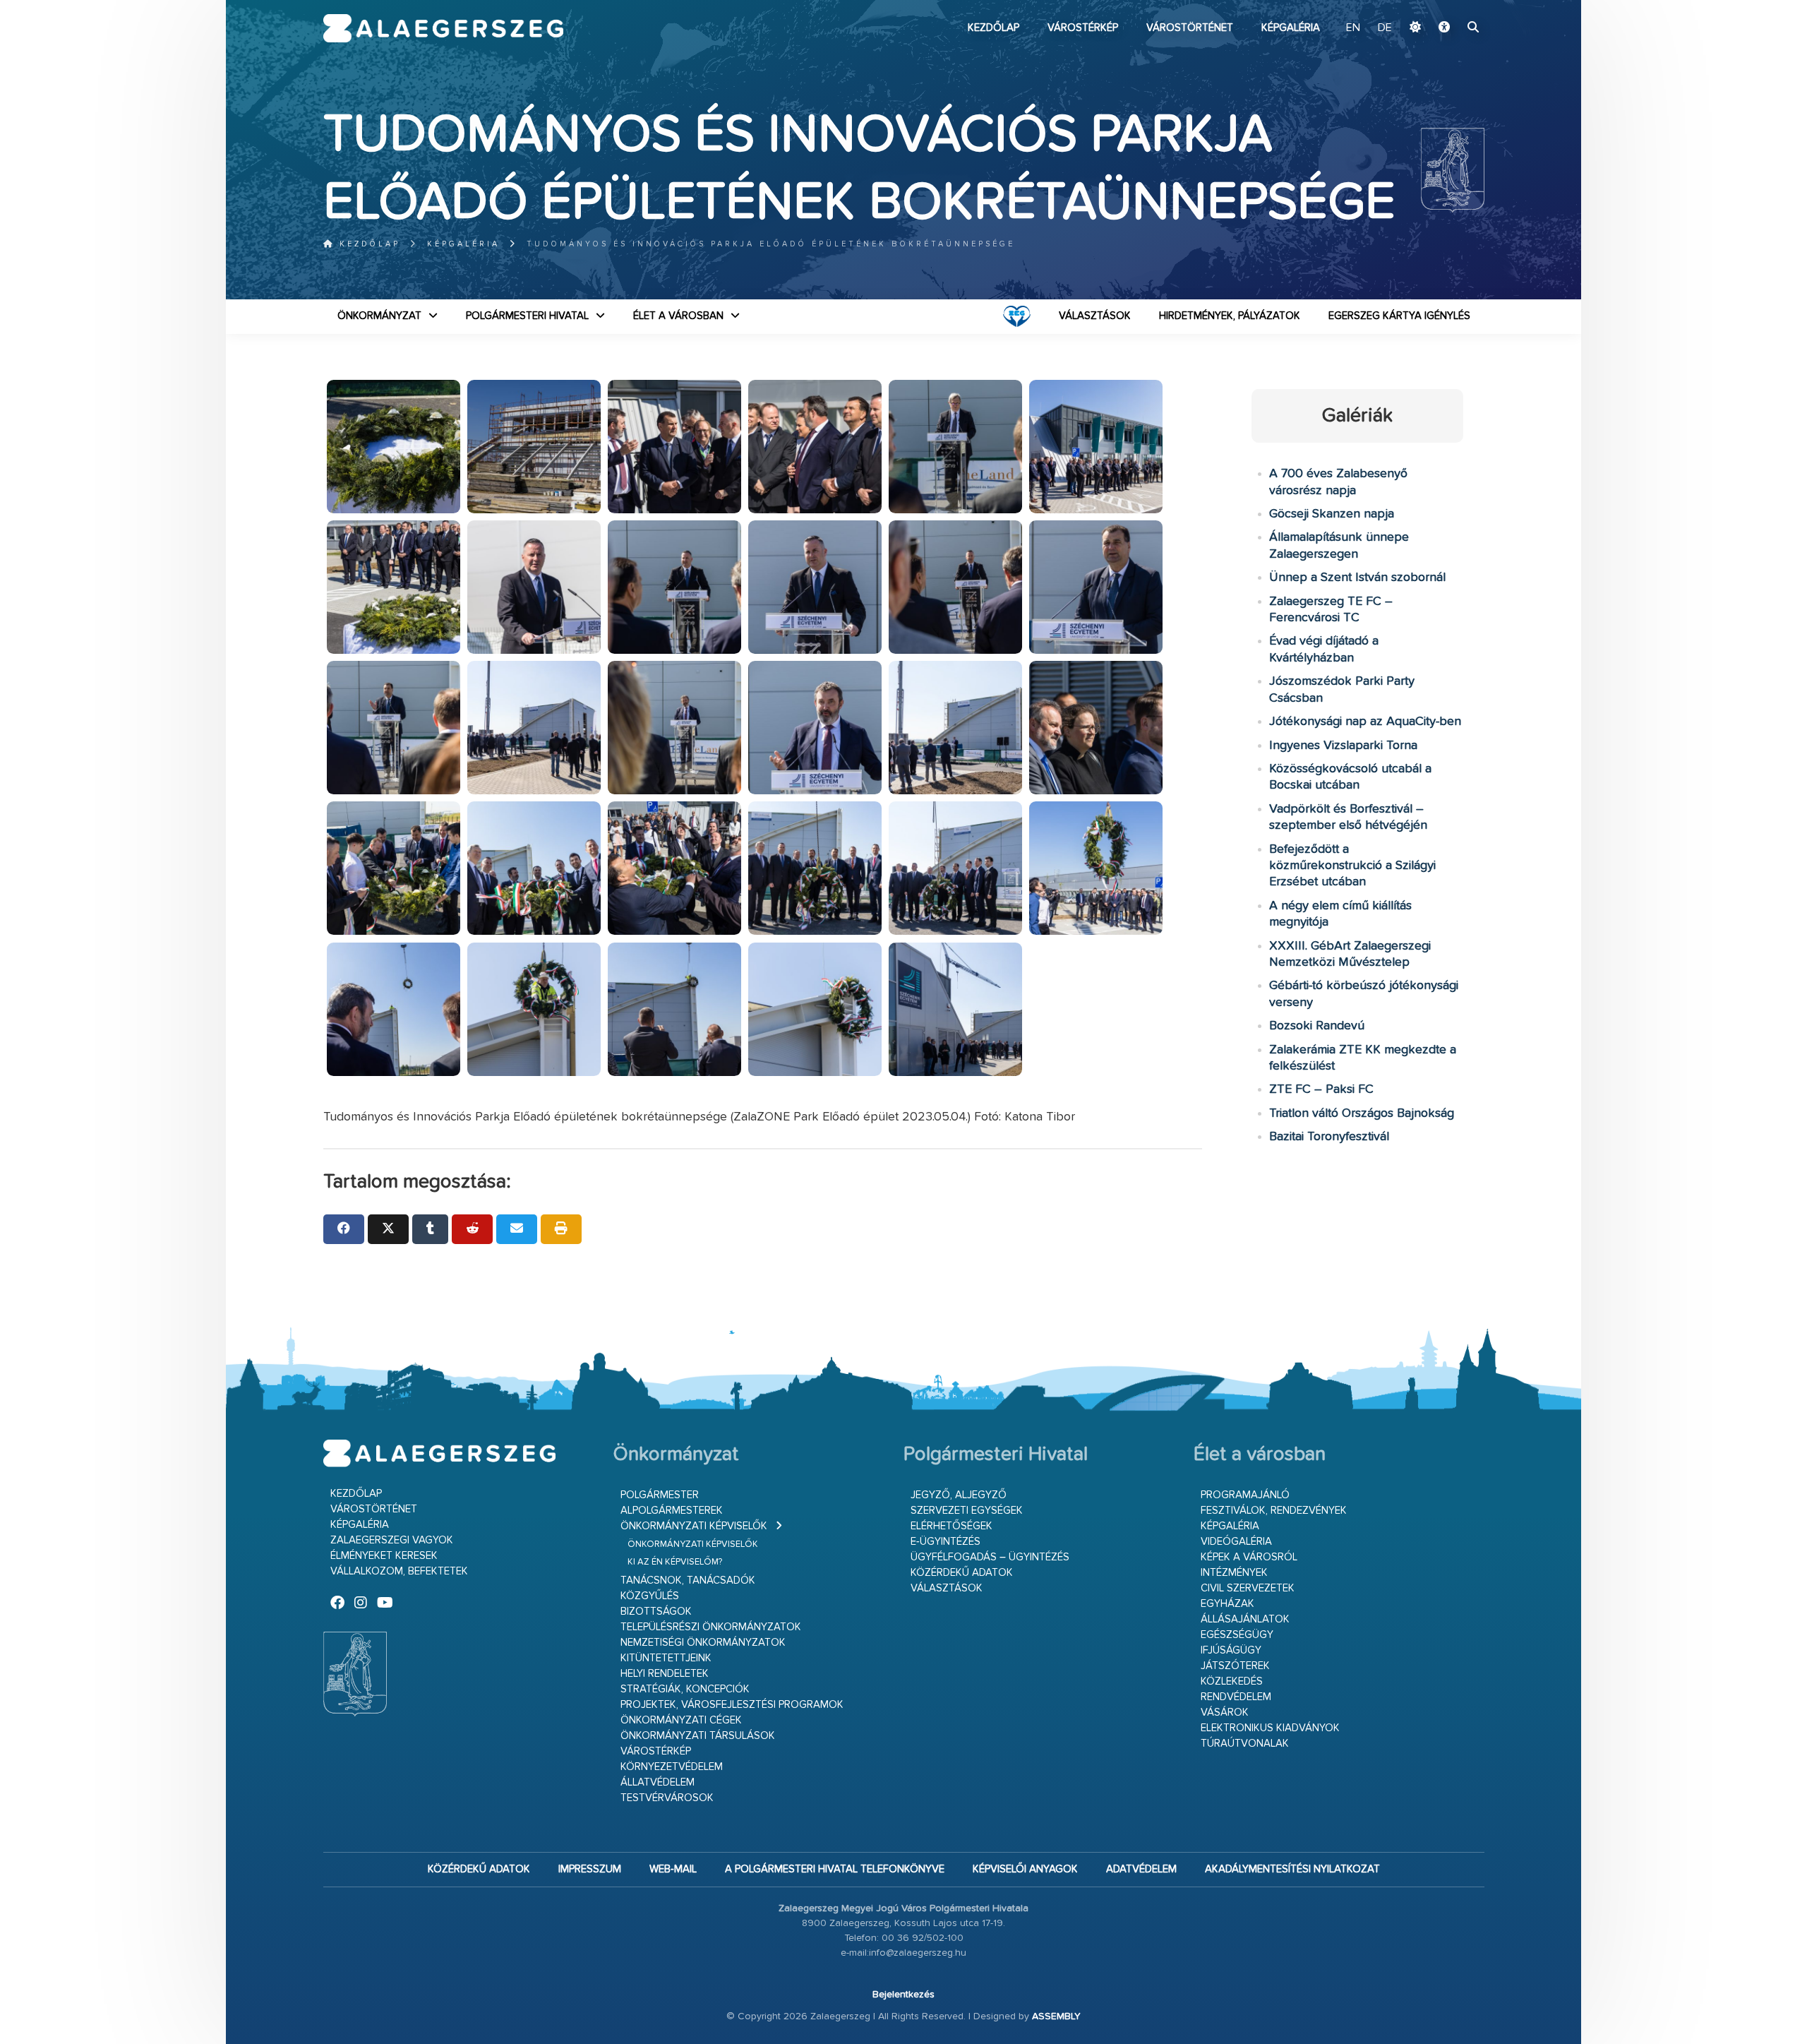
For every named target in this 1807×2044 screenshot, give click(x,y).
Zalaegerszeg (444, 28)
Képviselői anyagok (1025, 1869)
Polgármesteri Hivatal (527, 316)
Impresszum (590, 1869)
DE (1385, 28)
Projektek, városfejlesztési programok (732, 1705)
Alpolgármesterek (672, 1511)
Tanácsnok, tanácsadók (688, 1580)
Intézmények (1234, 1573)
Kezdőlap (993, 28)
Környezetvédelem (672, 1767)
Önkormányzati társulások (698, 1736)
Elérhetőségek (951, 1526)
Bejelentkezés (903, 1995)
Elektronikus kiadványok (1270, 1728)
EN (1353, 28)
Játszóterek (1235, 1666)
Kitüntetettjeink (666, 1658)
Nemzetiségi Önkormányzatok (703, 1643)
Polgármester (660, 1495)
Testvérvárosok (667, 1798)
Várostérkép (1083, 28)
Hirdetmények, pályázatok (1230, 316)
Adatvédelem (1141, 1869)
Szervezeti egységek (967, 1511)
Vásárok (1225, 1713)
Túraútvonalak (1245, 1744)
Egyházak (1227, 1604)
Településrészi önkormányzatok (711, 1627)
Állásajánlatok (1245, 1619)
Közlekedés (1232, 1681)
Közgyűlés (650, 1596)
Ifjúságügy (1231, 1650)
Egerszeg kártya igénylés (1399, 316)
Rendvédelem (1236, 1697)
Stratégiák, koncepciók (685, 1689)
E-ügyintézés (945, 1542)
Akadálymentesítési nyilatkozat (1292, 1869)
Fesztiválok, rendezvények (1274, 1511)
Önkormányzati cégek (681, 1720)
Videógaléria (1236, 1542)
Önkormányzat (379, 316)
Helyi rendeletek (665, 1674)
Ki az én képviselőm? (675, 1562)
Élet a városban (678, 316)
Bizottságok (656, 1612)
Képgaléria (1291, 28)
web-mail (673, 1869)
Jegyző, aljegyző (959, 1495)
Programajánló (1245, 1495)
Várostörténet (1190, 28)
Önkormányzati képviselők (694, 1526)
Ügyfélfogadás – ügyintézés (990, 1557)
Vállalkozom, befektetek (399, 1571)
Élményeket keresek (384, 1556)
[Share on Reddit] (472, 1229)
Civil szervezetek (1248, 1588)
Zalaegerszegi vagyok (392, 1540)
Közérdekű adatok (962, 1573)
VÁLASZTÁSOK (1095, 316)
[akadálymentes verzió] (1444, 28)
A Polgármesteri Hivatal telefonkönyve (835, 1869)
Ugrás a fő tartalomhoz (1449, 6)
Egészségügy (1237, 1635)
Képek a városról (1249, 1557)
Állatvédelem (658, 1782)
